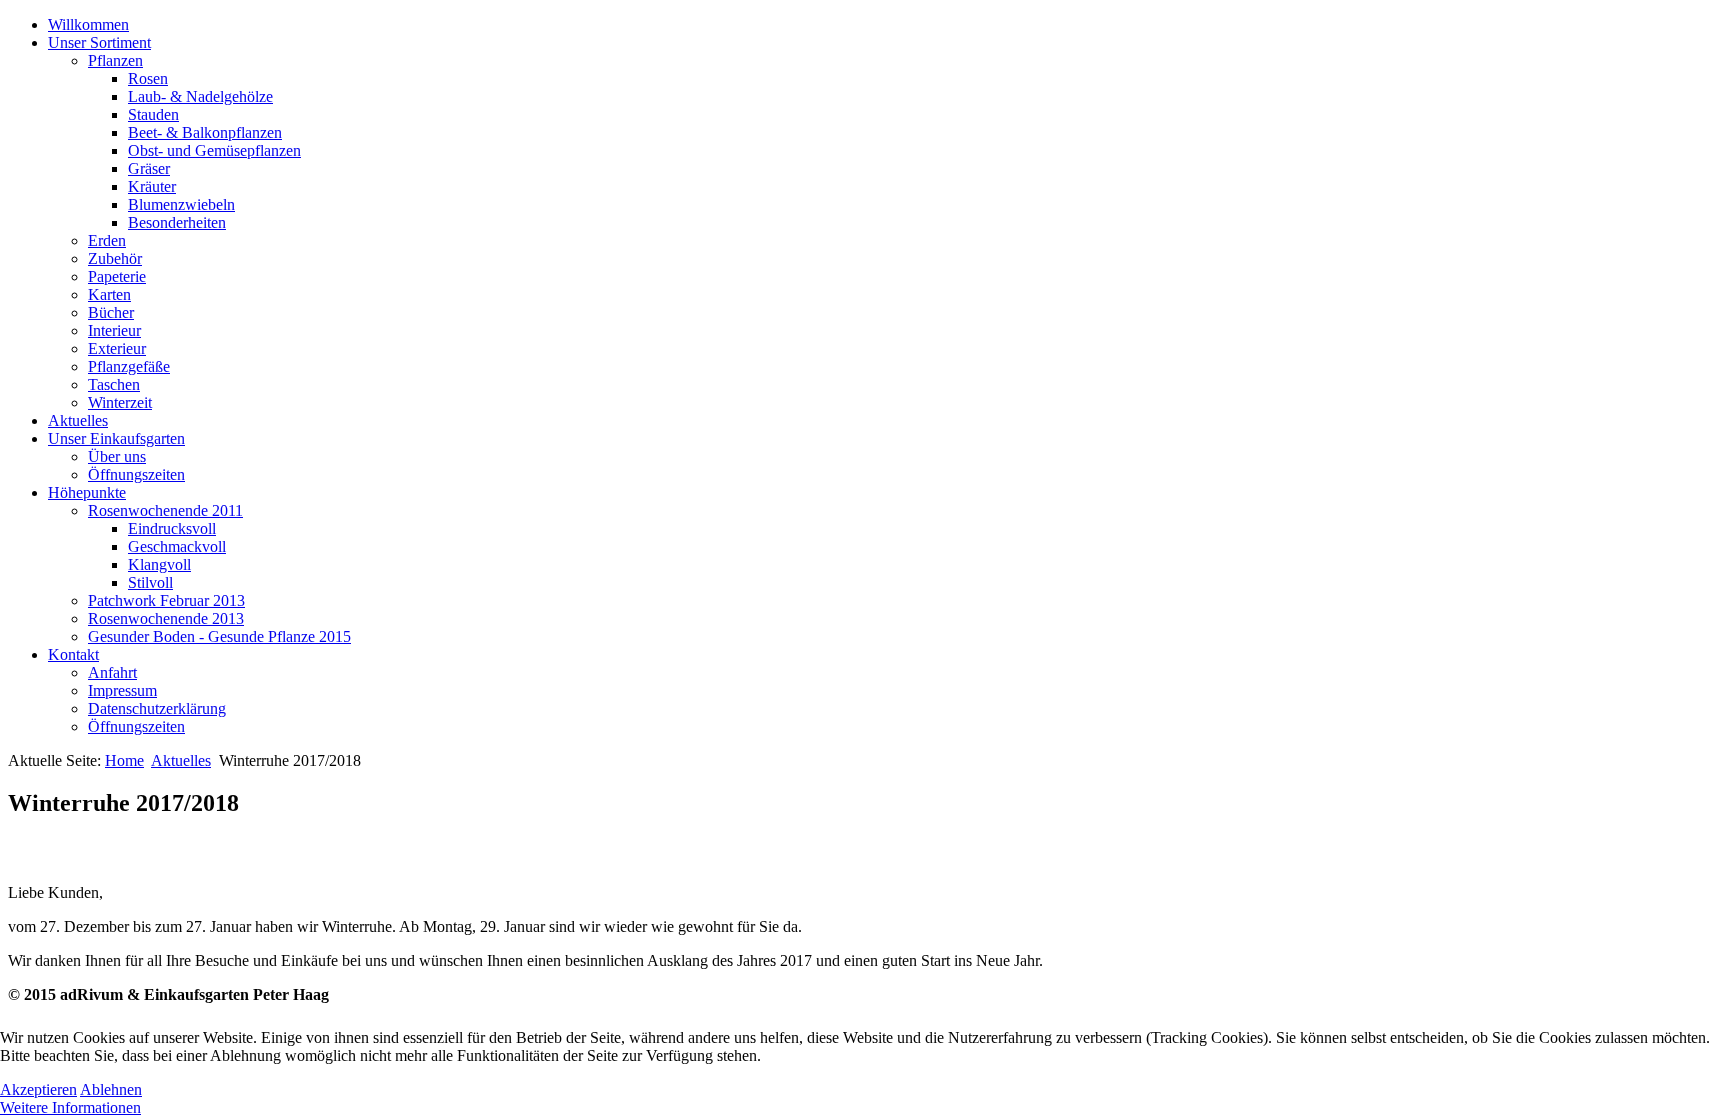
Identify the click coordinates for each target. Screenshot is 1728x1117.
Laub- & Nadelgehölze (200, 96)
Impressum (122, 690)
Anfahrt (112, 672)
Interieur (114, 330)
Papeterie (117, 276)
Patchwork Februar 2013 (166, 600)
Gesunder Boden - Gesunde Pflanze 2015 (219, 636)
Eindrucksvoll (172, 528)
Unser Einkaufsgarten (116, 438)
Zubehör (115, 258)
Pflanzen (115, 60)
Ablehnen (111, 1089)
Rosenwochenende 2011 (165, 510)
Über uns (117, 456)
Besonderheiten (177, 222)
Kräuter (152, 186)
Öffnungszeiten (136, 474)
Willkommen (88, 24)
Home (124, 760)
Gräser (149, 168)
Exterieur (117, 348)
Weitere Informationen (70, 1107)
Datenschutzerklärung (157, 708)
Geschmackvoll (177, 546)
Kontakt (73, 654)
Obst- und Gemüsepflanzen (214, 150)
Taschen (114, 384)
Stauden (153, 114)
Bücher (111, 312)
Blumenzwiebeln (181, 204)
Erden (107, 240)
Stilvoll (150, 582)
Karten (109, 294)
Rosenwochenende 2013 (166, 618)
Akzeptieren (38, 1089)
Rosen (148, 78)
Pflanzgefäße (129, 366)
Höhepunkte (87, 492)
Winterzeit (120, 402)
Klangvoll (159, 564)
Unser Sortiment (99, 42)
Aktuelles (78, 420)
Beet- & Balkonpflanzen (205, 132)
